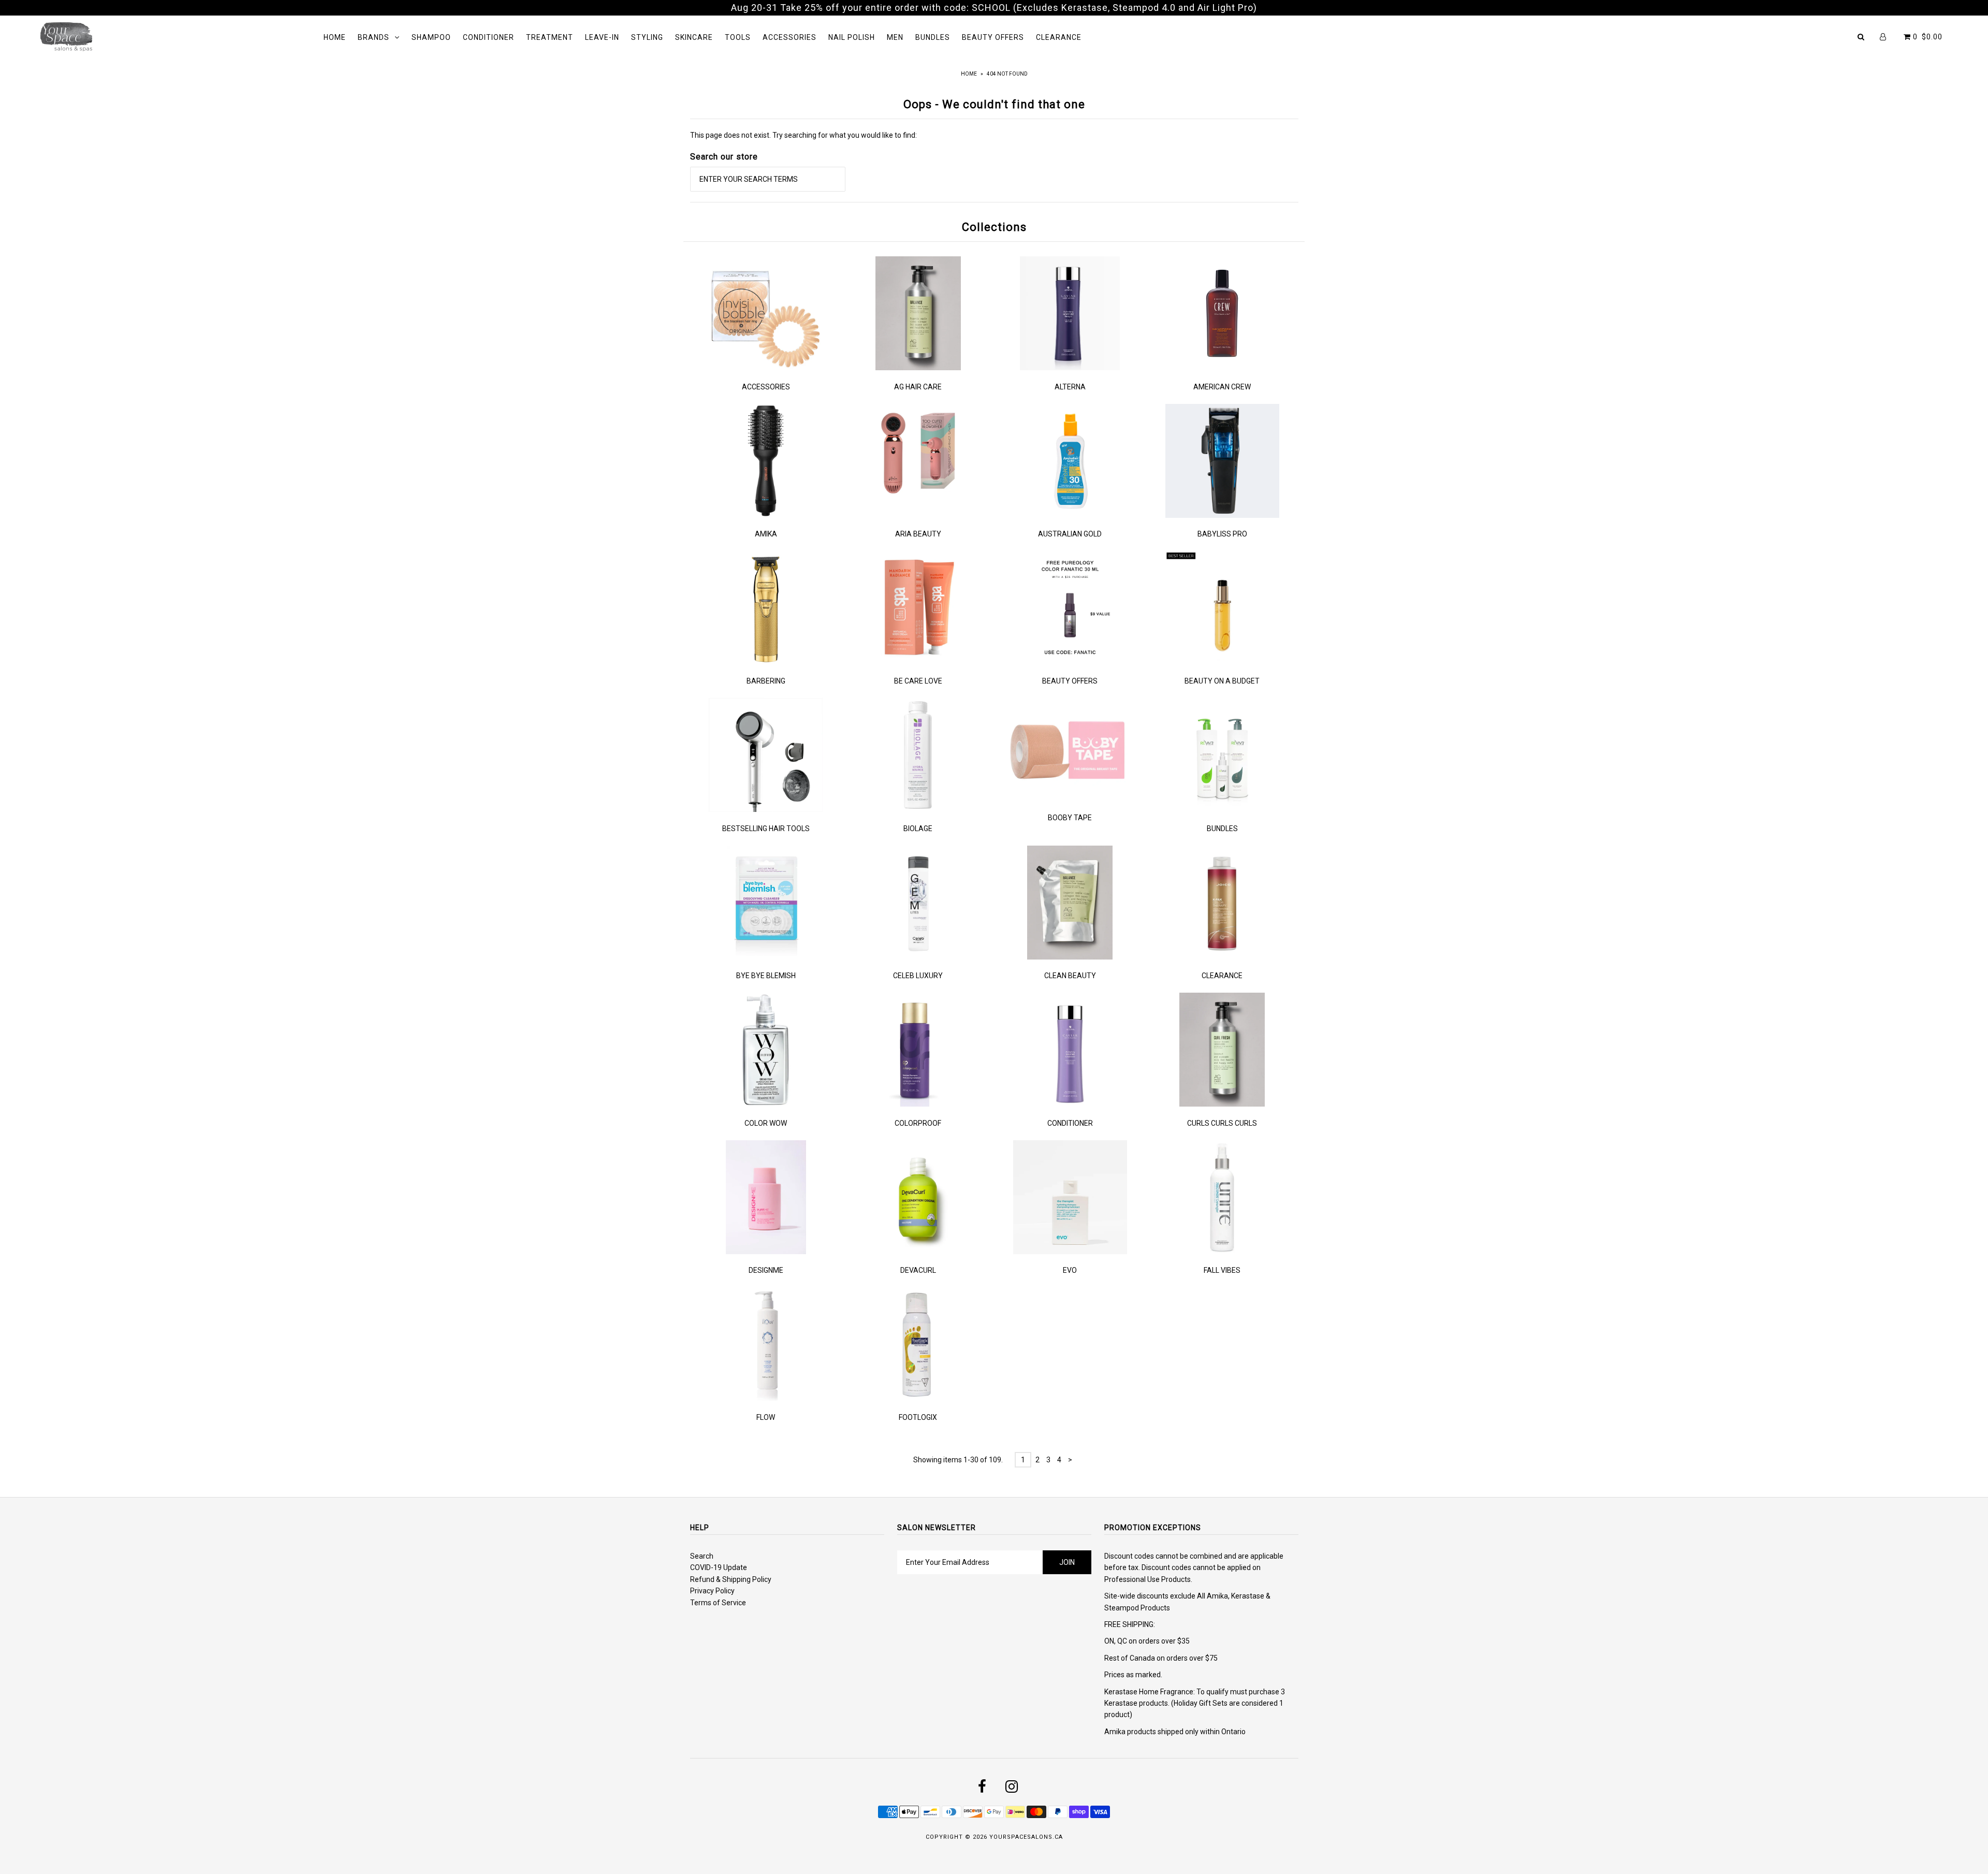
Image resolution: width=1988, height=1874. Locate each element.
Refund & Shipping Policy (731, 1579)
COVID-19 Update (719, 1567)
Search (702, 1556)
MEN (895, 37)
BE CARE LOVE (918, 681)
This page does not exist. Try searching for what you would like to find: (803, 135)
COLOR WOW (766, 1123)
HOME (335, 37)
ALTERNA (1070, 387)
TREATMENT (550, 37)
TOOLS (738, 37)
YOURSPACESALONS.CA (1026, 1837)
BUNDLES (933, 37)
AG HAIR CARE (918, 387)
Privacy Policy (712, 1591)
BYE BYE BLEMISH (766, 976)
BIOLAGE (918, 829)
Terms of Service (718, 1603)
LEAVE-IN (602, 37)
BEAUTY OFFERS (993, 37)
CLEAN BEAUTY (1070, 976)
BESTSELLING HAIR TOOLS (766, 829)
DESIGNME (766, 1270)
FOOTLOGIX (918, 1417)
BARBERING (766, 681)
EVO (1070, 1270)
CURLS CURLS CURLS (1222, 1123)
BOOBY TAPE (1070, 818)
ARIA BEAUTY (918, 534)
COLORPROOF (918, 1123)
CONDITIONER (488, 37)
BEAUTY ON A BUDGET (1222, 681)
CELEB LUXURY (918, 976)
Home (969, 74)
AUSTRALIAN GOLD (1070, 534)
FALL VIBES (1222, 1270)
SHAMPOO (431, 37)
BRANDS (374, 37)
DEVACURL (918, 1270)
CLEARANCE (1059, 37)
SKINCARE (694, 37)
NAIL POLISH (852, 37)
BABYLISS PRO (1222, 534)
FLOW (766, 1417)
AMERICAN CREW (1222, 387)
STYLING (647, 37)
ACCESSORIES (790, 37)
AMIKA (766, 534)
